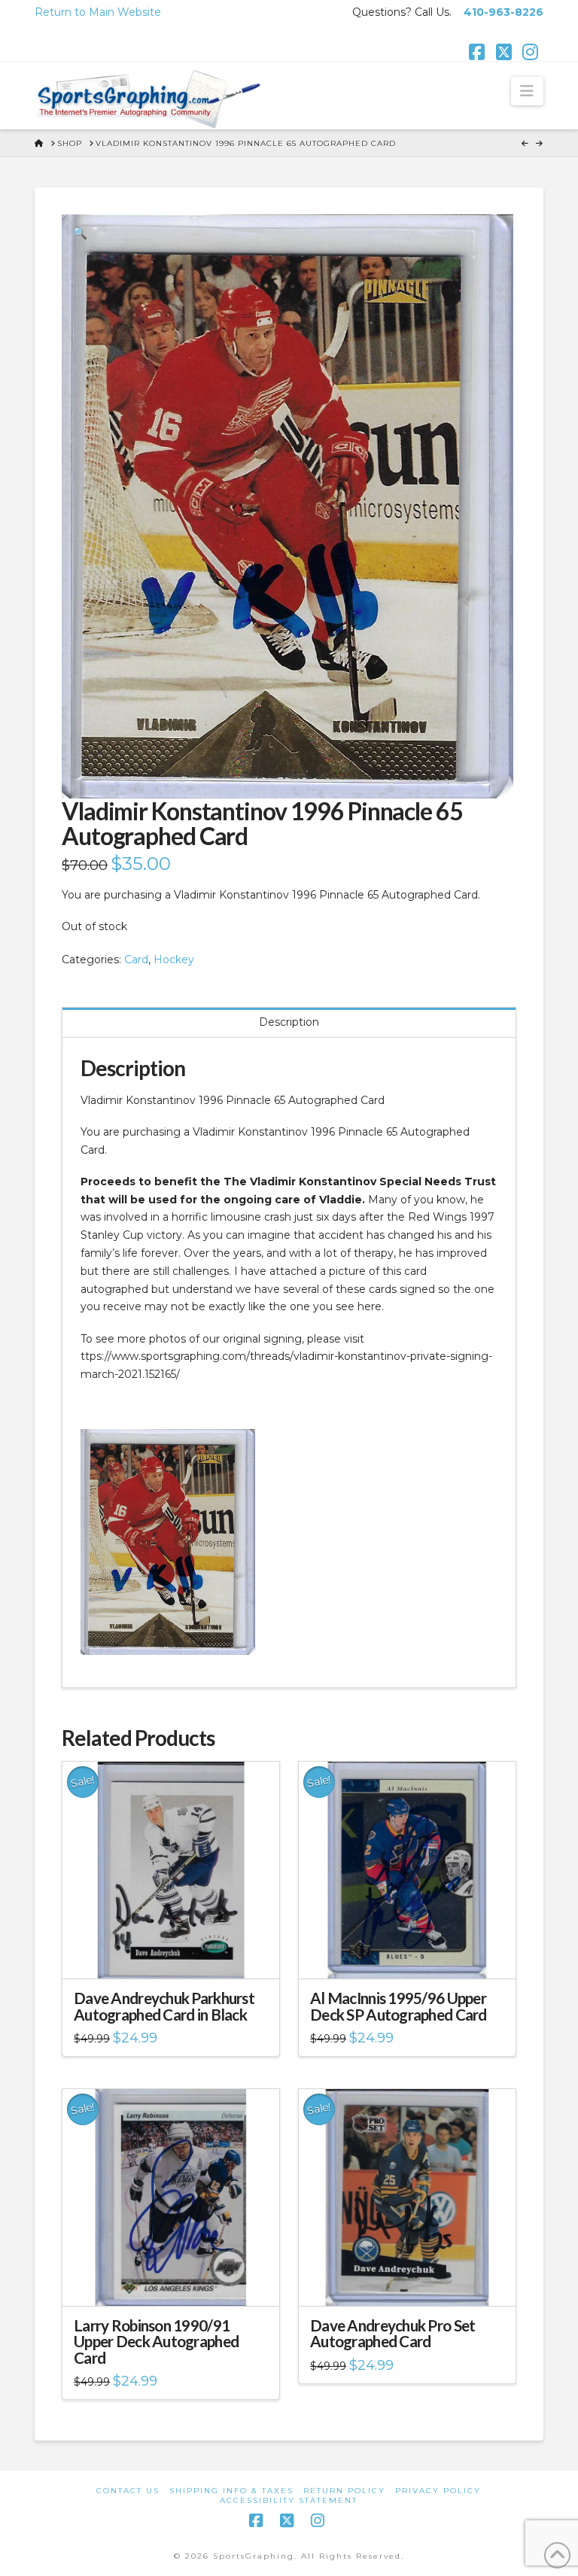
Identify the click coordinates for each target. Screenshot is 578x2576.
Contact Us (128, 2491)
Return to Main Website (98, 12)
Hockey (174, 960)
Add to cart (177, 1954)
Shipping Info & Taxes (231, 2491)
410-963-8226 (503, 12)
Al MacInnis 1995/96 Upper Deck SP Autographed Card (399, 2006)
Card (136, 960)
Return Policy (344, 2491)
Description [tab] (289, 1022)
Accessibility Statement (289, 2500)
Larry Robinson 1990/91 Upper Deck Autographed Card (156, 2342)
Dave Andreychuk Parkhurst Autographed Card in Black (164, 2006)
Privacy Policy (438, 2491)
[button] (527, 91)
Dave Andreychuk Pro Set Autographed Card (392, 2334)
